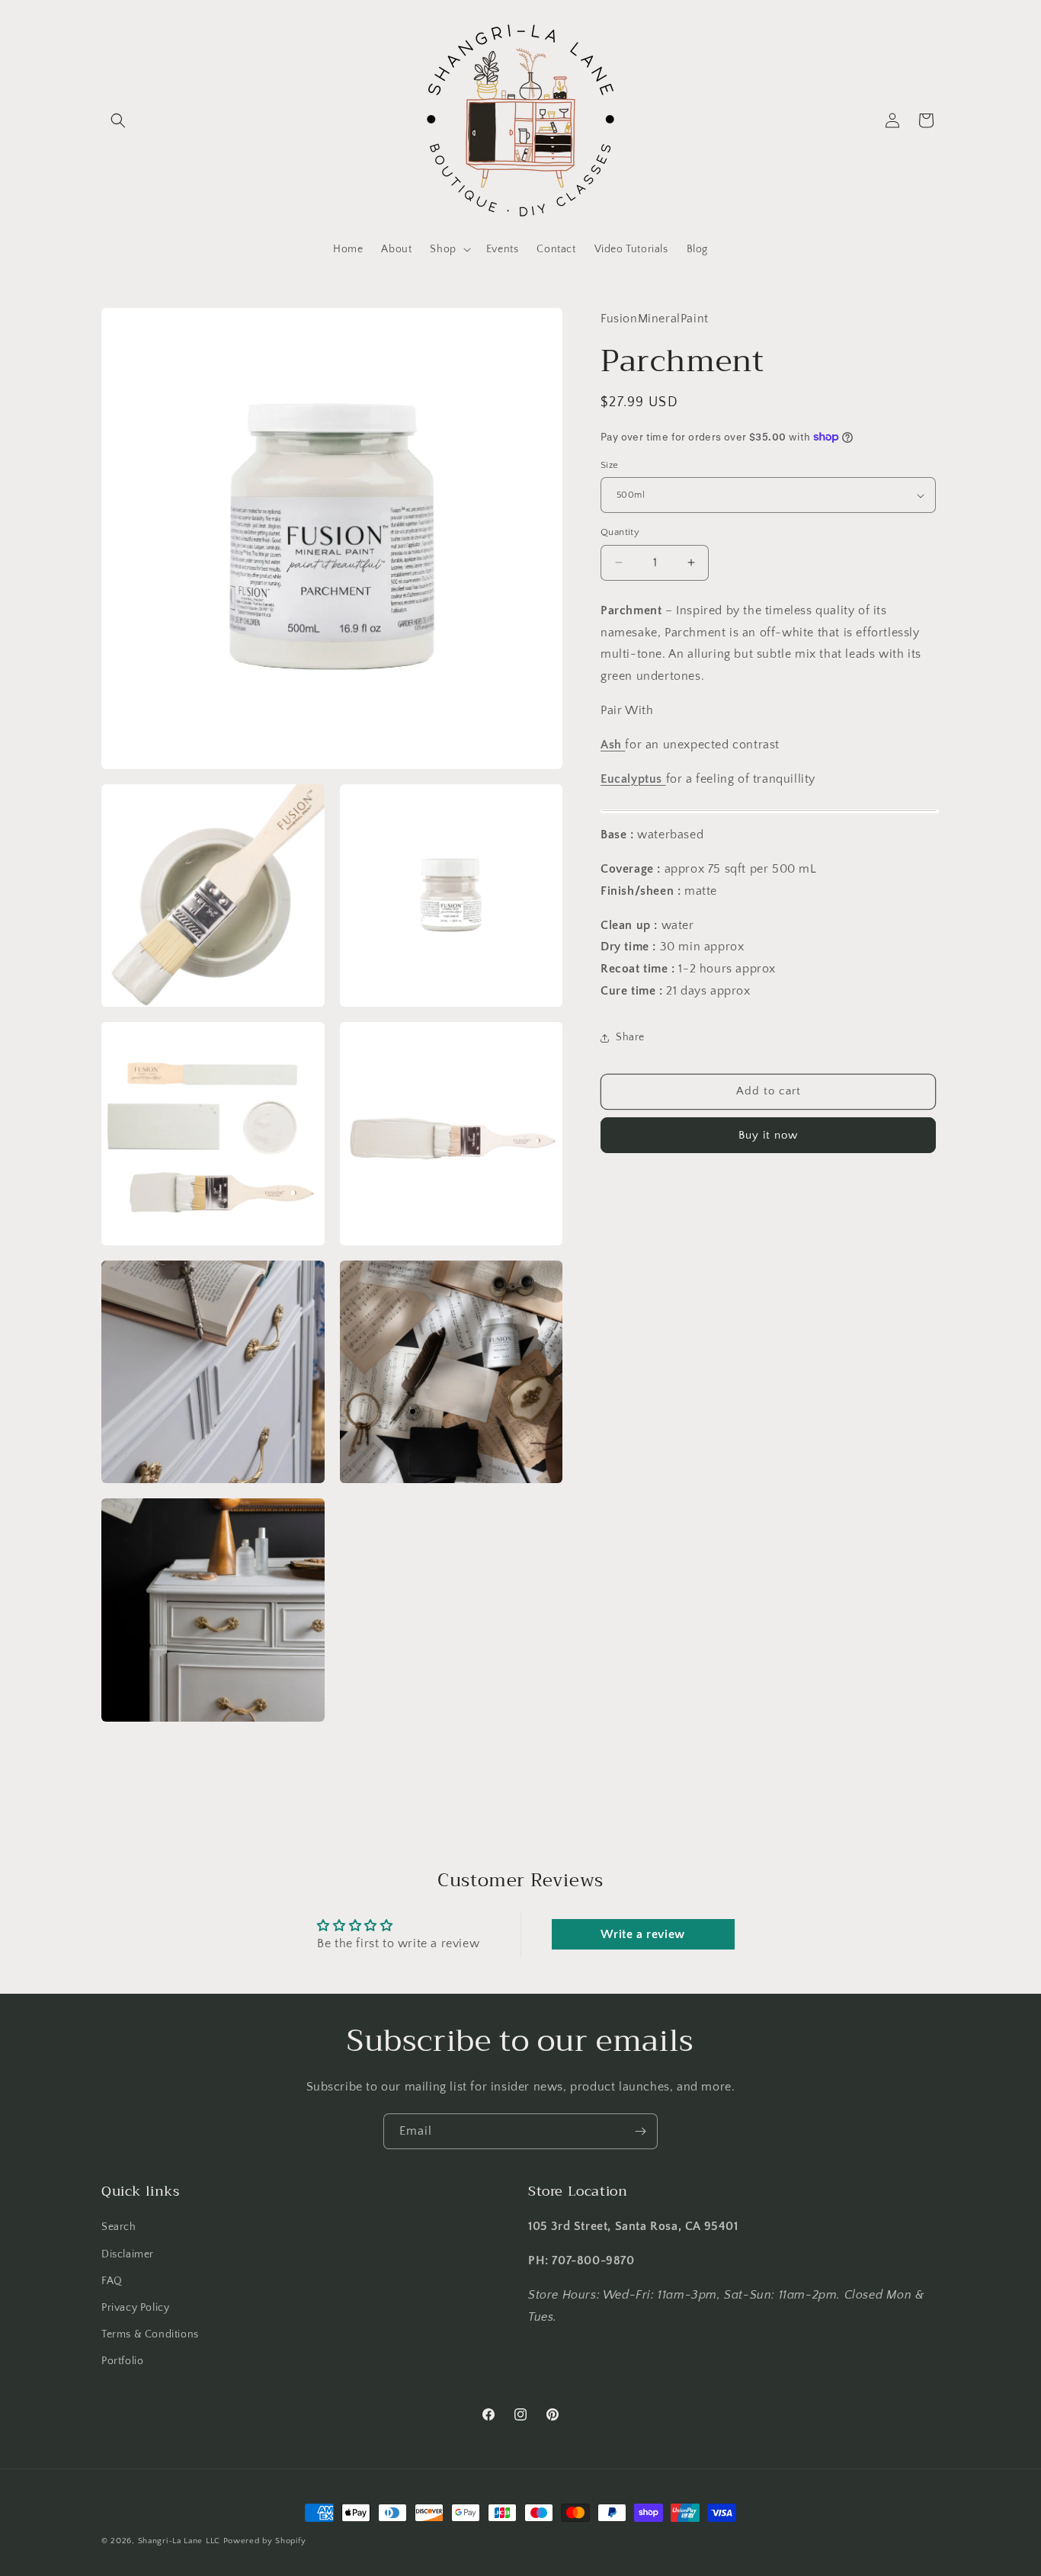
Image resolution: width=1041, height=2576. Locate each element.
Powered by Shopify (265, 2541)
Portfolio (122, 2361)
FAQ (112, 2281)
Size (610, 465)
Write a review (642, 1934)
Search (119, 2227)
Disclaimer (128, 2254)
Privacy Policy (135, 2308)
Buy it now (768, 1135)
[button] (118, 120)
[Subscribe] (640, 2131)
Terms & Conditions (150, 2334)
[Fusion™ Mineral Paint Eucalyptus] (664, 778)
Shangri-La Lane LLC (179, 2541)
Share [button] (630, 1037)
